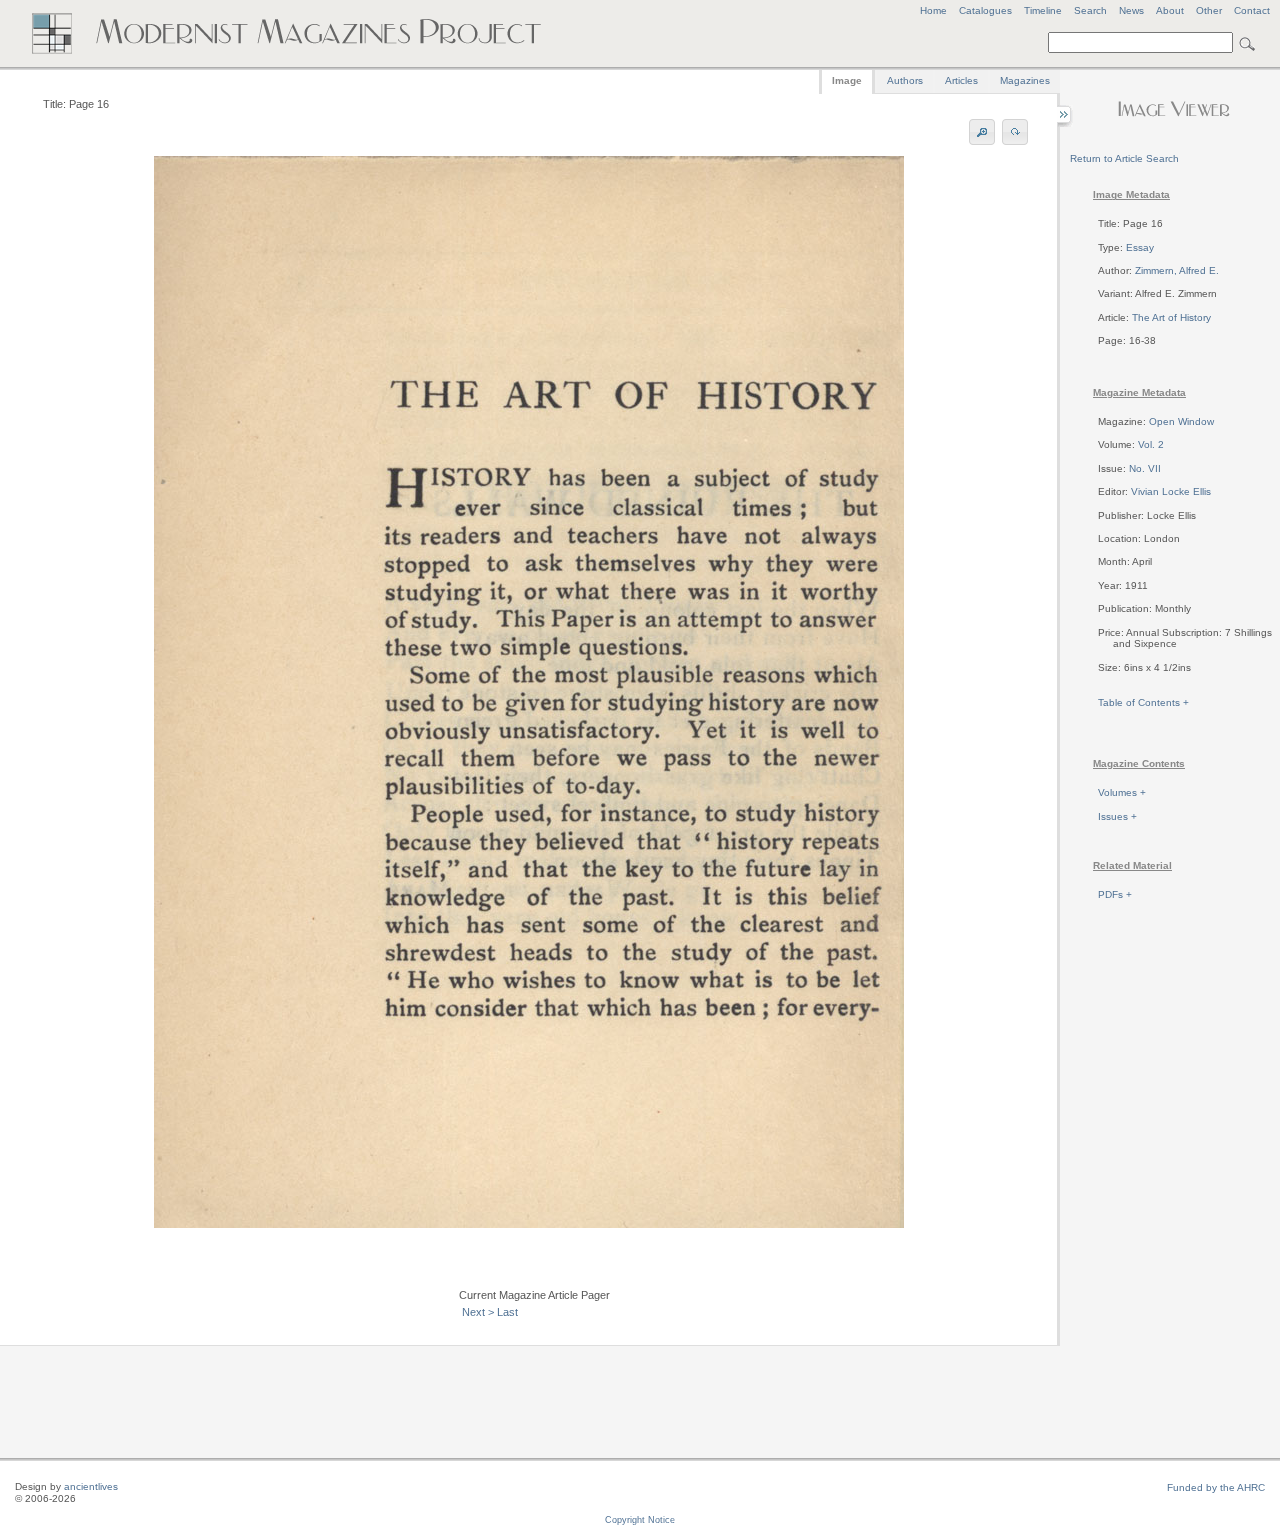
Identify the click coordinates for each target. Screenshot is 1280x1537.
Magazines (1025, 80)
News (1131, 10)
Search (1090, 10)
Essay (1140, 247)
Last (507, 1312)
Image (847, 80)
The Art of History (1171, 317)
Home (933, 10)
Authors (905, 80)
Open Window (1181, 421)
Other (1209, 10)
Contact (1252, 10)
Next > (478, 1312)
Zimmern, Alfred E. (1177, 270)
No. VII (1145, 468)
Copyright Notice (640, 1520)
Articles (961, 80)
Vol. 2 (1151, 444)
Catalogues (985, 10)
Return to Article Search (1124, 158)
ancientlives (91, 1486)
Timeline (1043, 10)
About (1170, 10)
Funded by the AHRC (1216, 1487)
